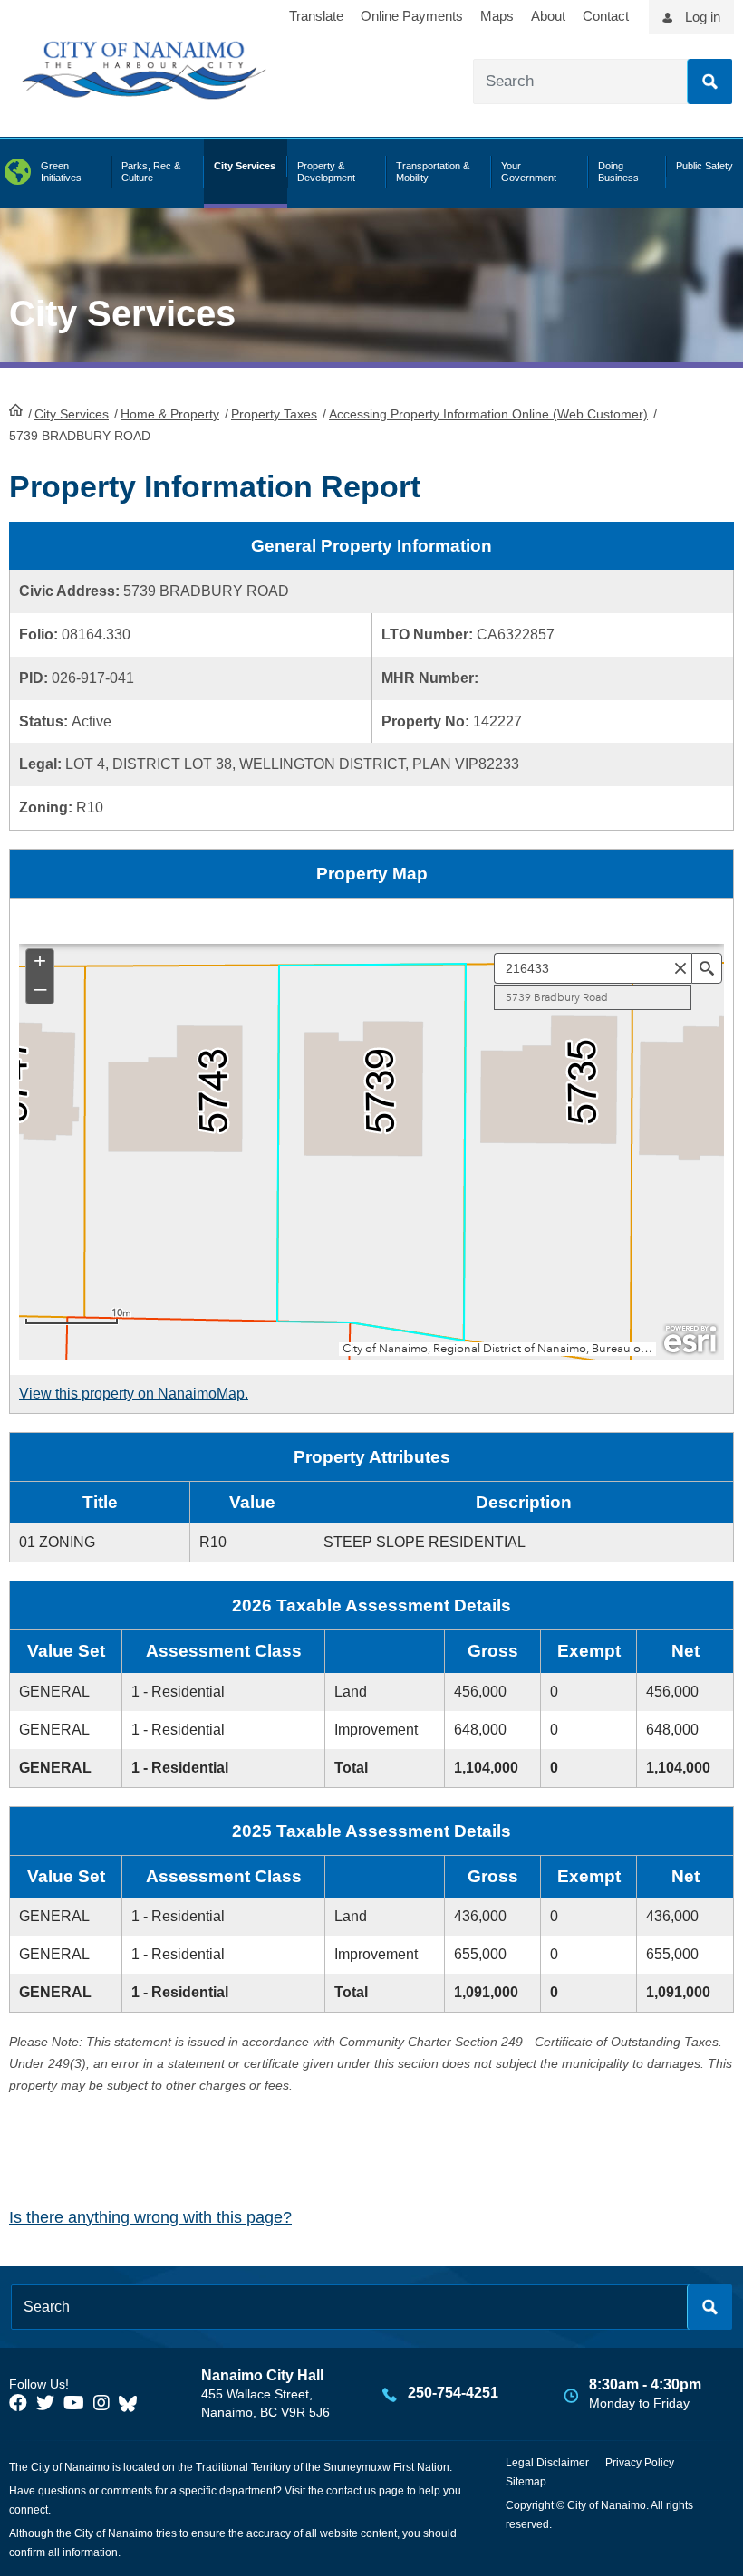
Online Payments (412, 16)
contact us (351, 2491)
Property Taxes (274, 414)
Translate (316, 16)
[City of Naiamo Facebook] (18, 2403)
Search (709, 82)
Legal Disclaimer (547, 2463)
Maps (497, 16)
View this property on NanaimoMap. (134, 1394)
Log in (703, 17)
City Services (72, 414)
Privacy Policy (640, 2463)
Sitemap (526, 2482)
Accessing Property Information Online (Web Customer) (488, 414)
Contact (606, 16)
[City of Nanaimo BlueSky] (132, 2403)
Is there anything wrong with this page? (150, 2217)
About (548, 16)
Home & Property (170, 414)
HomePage (16, 409)
